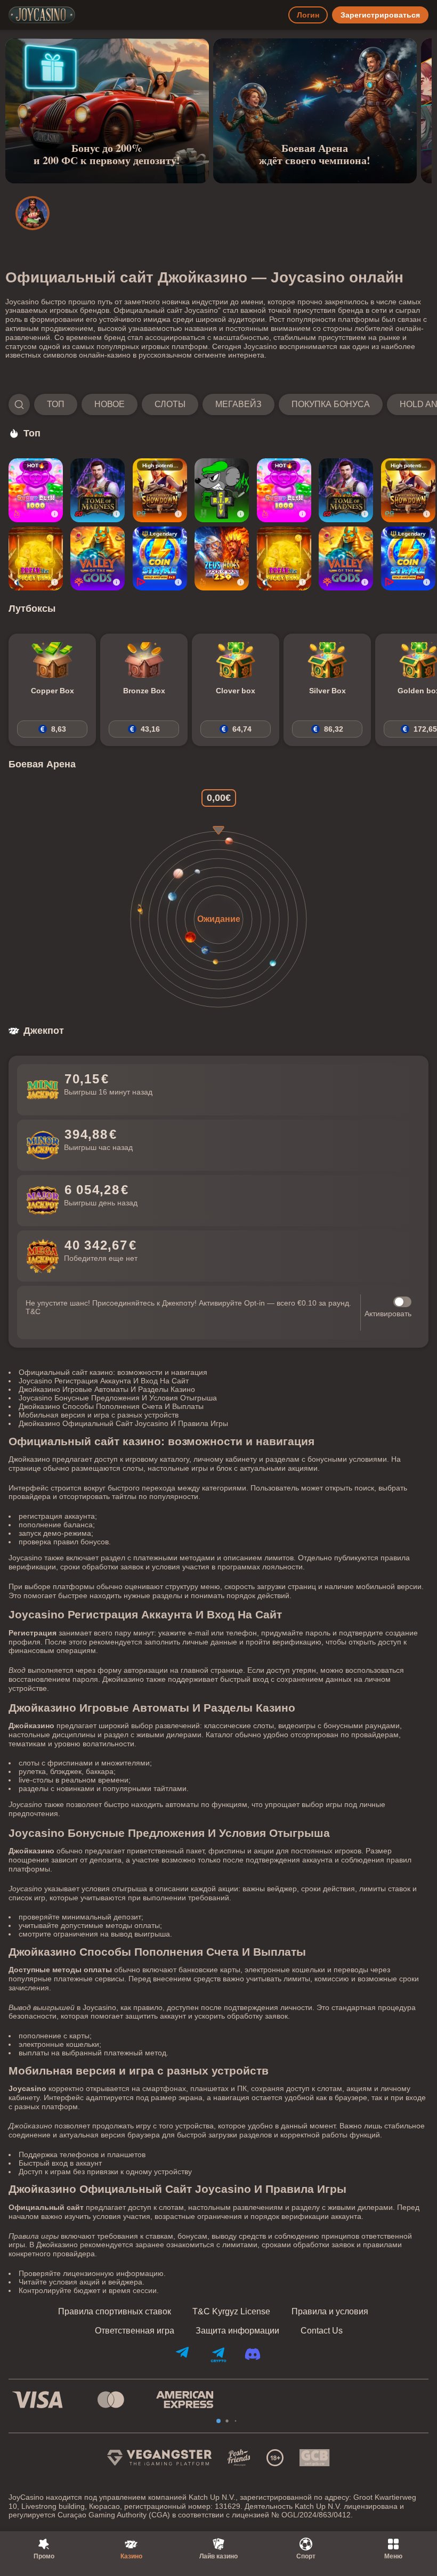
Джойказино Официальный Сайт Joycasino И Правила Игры (123, 1423)
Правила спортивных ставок (115, 2312)
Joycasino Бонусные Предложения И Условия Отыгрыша (118, 1398)
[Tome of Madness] (98, 490)
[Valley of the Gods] (98, 558)
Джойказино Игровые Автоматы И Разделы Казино (107, 1389)
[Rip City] (222, 490)
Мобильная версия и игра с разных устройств (99, 1415)
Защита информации (237, 2331)
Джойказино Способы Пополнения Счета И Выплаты (111, 1406)
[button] (218, 404)
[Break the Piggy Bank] (36, 558)
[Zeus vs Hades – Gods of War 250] (222, 558)
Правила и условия (330, 2312)
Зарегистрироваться (380, 15)
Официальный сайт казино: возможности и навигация (113, 1372)
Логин (308, 15)
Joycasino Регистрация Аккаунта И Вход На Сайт (104, 1381)
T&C (33, 1311)
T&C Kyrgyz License (231, 2312)
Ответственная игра (135, 2331)
